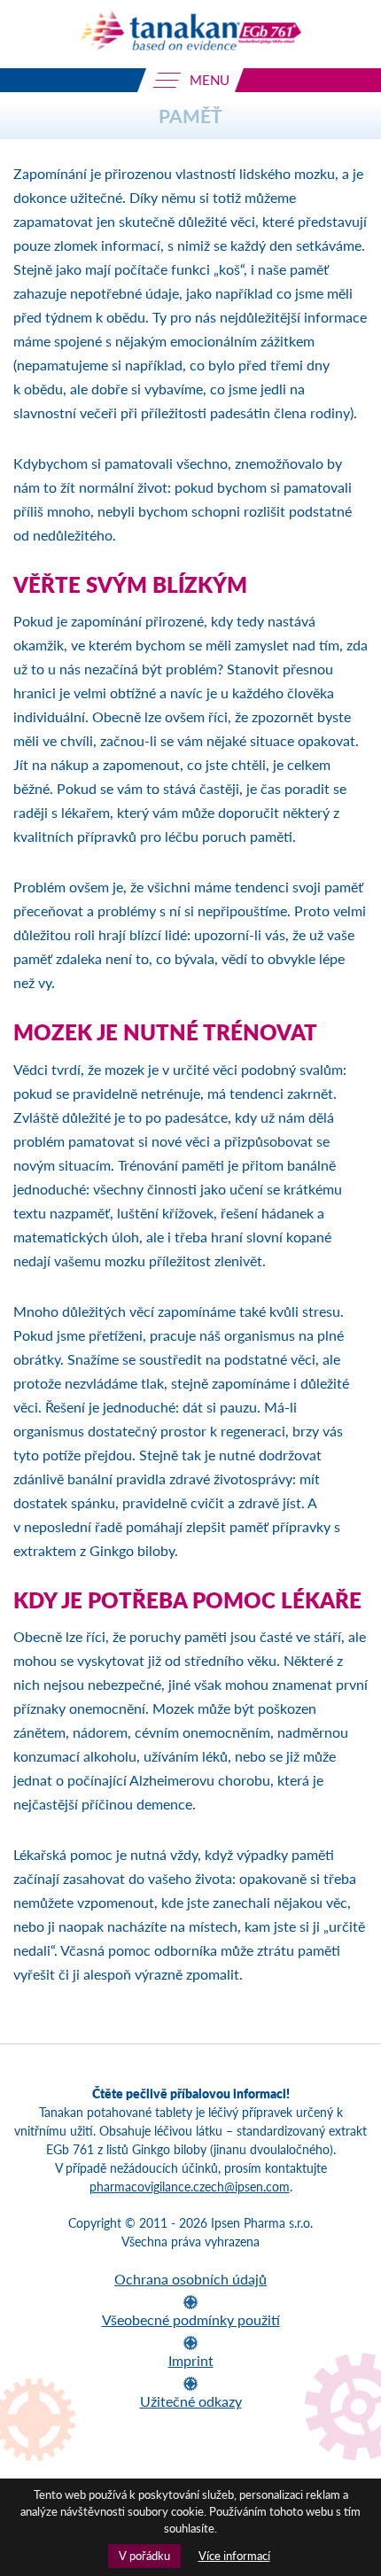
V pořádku (144, 2556)
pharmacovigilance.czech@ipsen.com (190, 2187)
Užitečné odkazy (191, 2401)
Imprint (191, 2360)
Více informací (234, 2556)
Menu (208, 80)
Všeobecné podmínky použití (191, 2319)
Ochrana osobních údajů (190, 2279)
